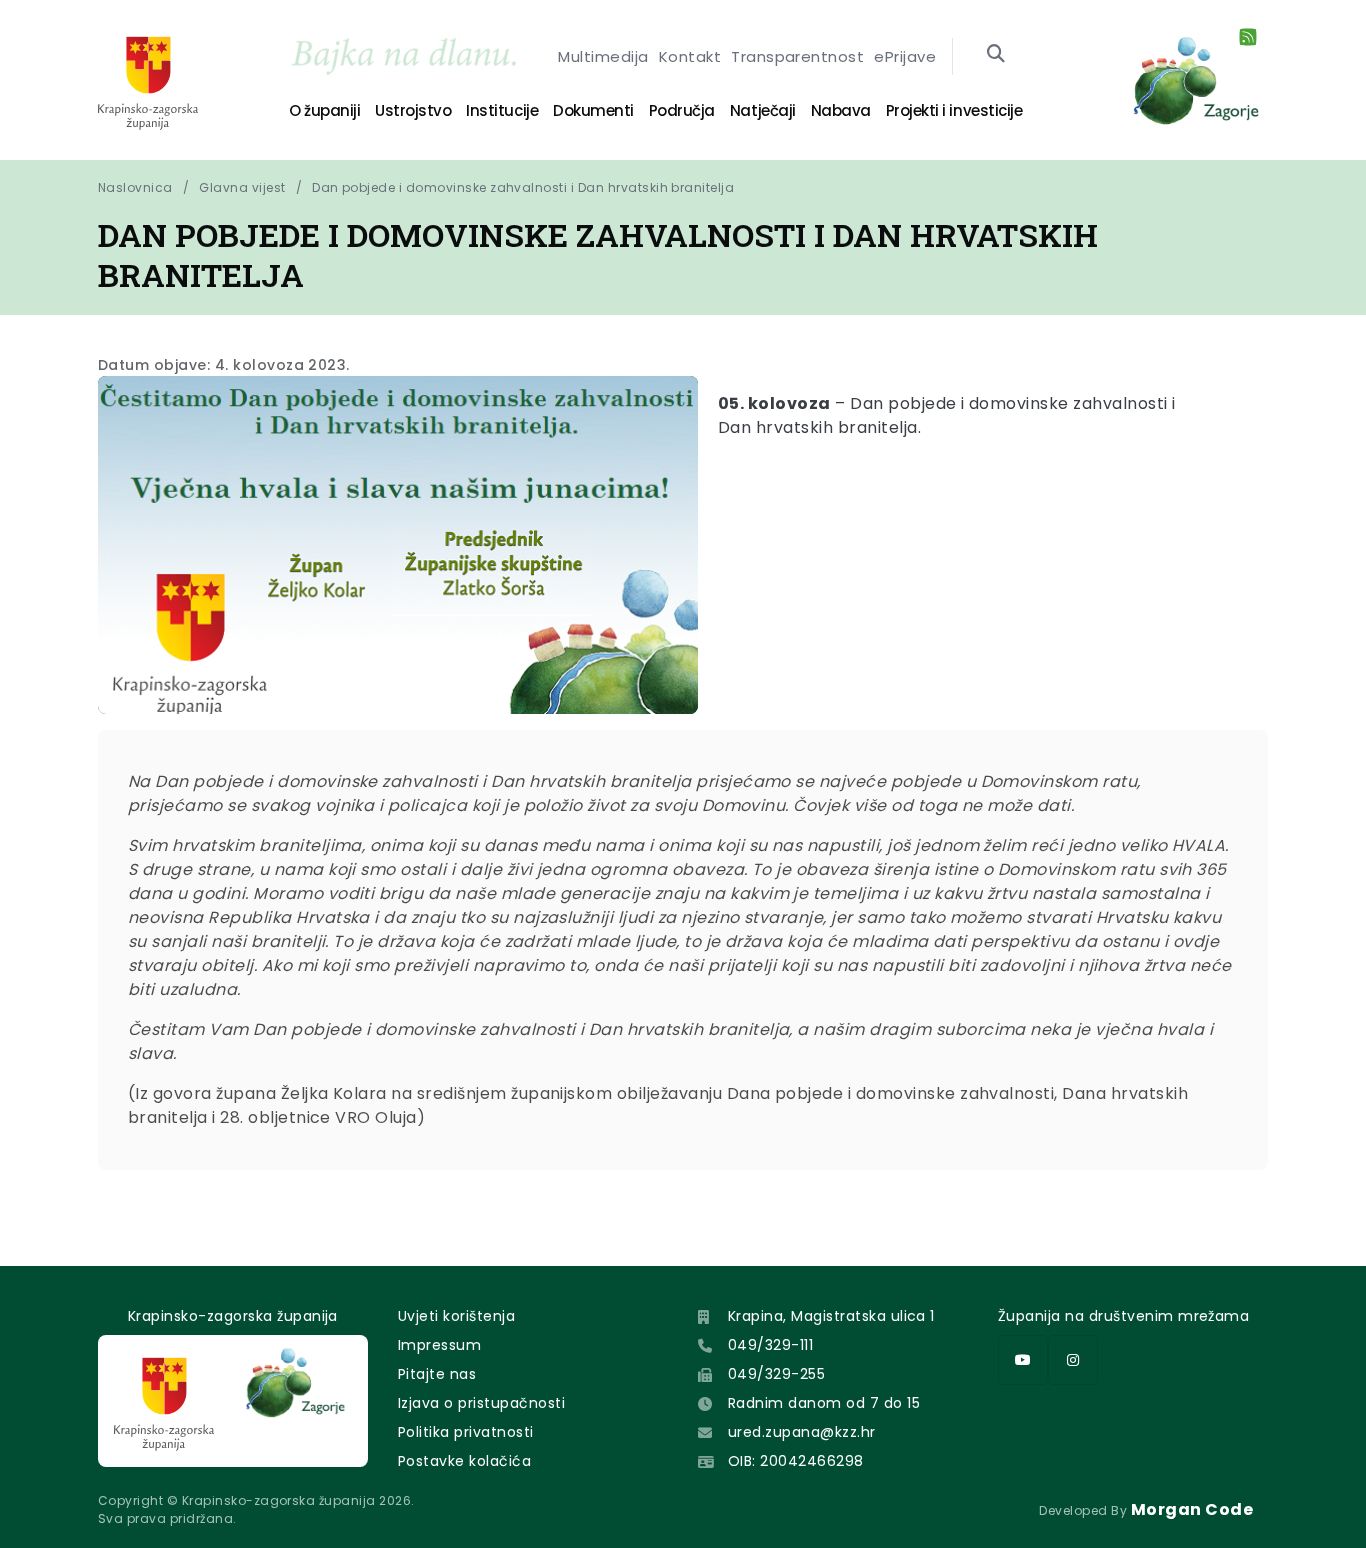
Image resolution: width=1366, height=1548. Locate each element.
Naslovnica (135, 187)
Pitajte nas (437, 1374)
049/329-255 (776, 1374)
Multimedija (603, 56)
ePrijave (905, 56)
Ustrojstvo (413, 110)
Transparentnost (797, 56)
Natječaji (763, 110)
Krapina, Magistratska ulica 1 (831, 1316)
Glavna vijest (242, 187)
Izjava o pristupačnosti (481, 1403)
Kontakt (690, 56)
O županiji (324, 110)
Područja (682, 110)
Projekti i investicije (954, 110)
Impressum (439, 1345)
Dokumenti (593, 110)
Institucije (502, 110)
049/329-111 (770, 1345)
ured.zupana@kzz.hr (802, 1432)
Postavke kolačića (464, 1461)
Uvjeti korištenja (456, 1316)
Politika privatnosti (466, 1432)
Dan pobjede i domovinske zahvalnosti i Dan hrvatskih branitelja (523, 187)
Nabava (841, 110)
